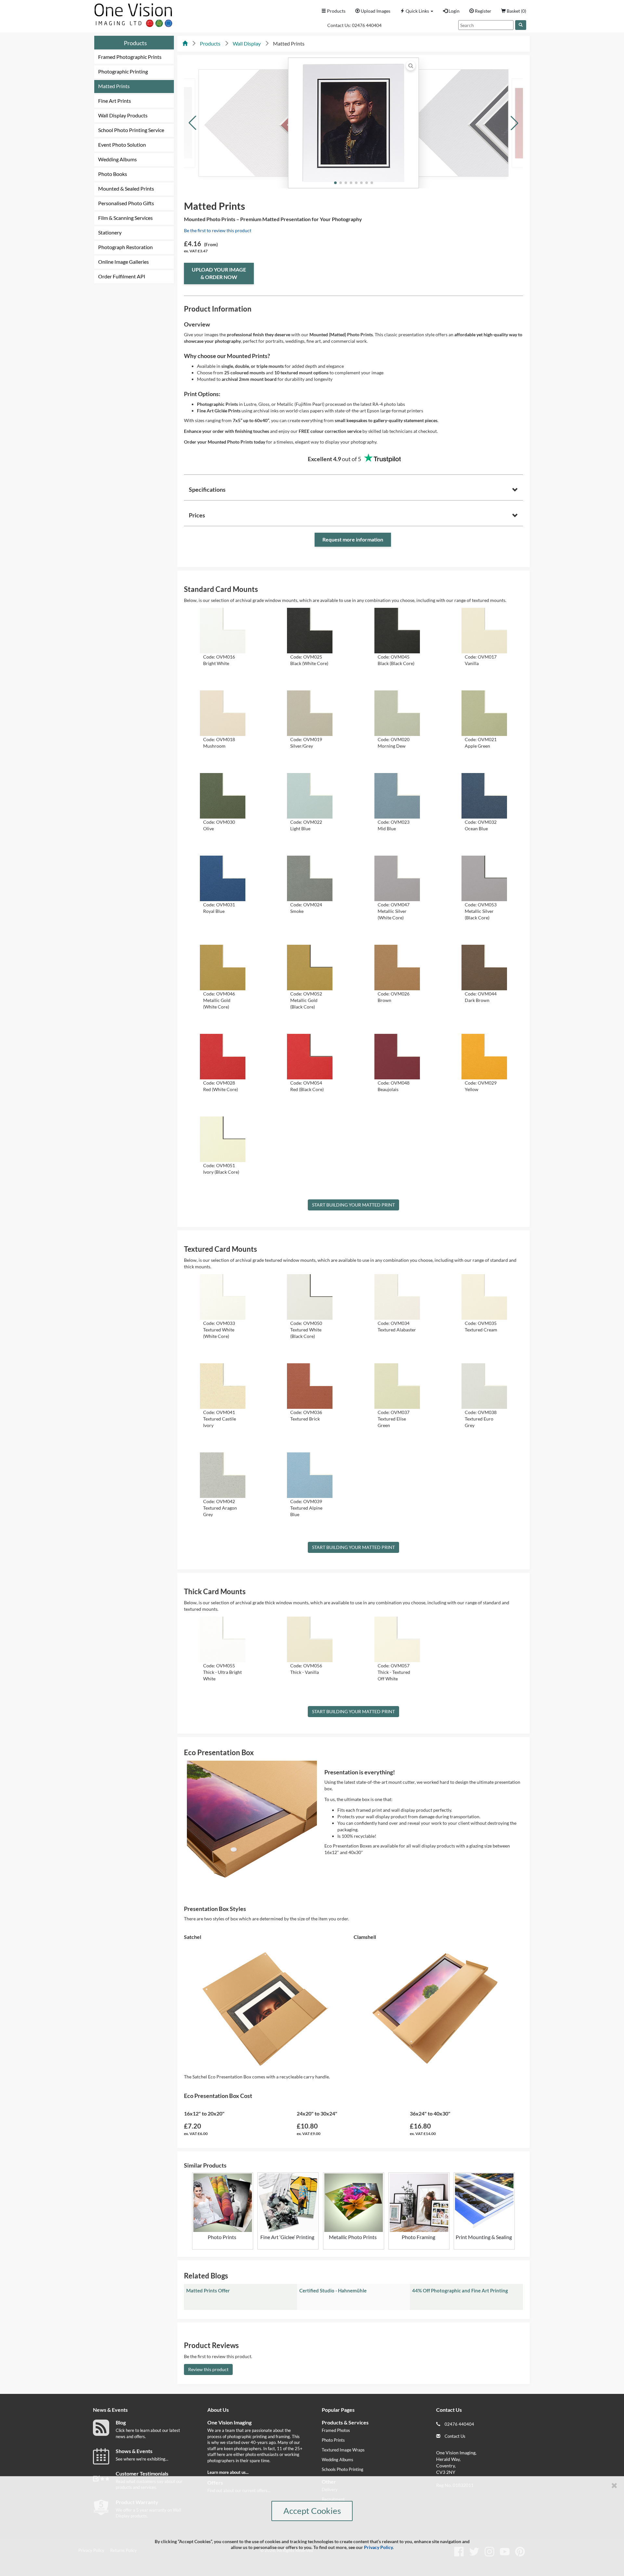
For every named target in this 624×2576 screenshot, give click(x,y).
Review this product (208, 2369)
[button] (417, 11)
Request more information (353, 539)
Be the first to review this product (218, 230)
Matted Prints (114, 86)
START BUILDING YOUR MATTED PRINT (353, 1205)
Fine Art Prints (115, 101)
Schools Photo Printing (343, 2469)
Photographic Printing (123, 71)
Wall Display (247, 43)
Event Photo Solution (122, 145)
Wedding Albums (117, 159)
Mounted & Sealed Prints (126, 188)
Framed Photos (336, 2430)
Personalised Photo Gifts (126, 203)
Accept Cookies (312, 2511)
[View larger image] (411, 66)
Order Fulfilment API (122, 276)
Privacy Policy (378, 2547)
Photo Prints (333, 2440)
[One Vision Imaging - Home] (132, 13)
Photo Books (113, 174)
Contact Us (455, 2436)
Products (135, 43)
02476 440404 (367, 25)
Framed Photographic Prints (130, 57)
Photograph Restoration (125, 247)
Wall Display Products (123, 115)
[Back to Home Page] (185, 43)
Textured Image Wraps (343, 2450)
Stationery (110, 232)
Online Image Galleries (123, 262)
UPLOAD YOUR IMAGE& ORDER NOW (219, 273)
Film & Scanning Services (125, 218)
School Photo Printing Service (131, 130)
